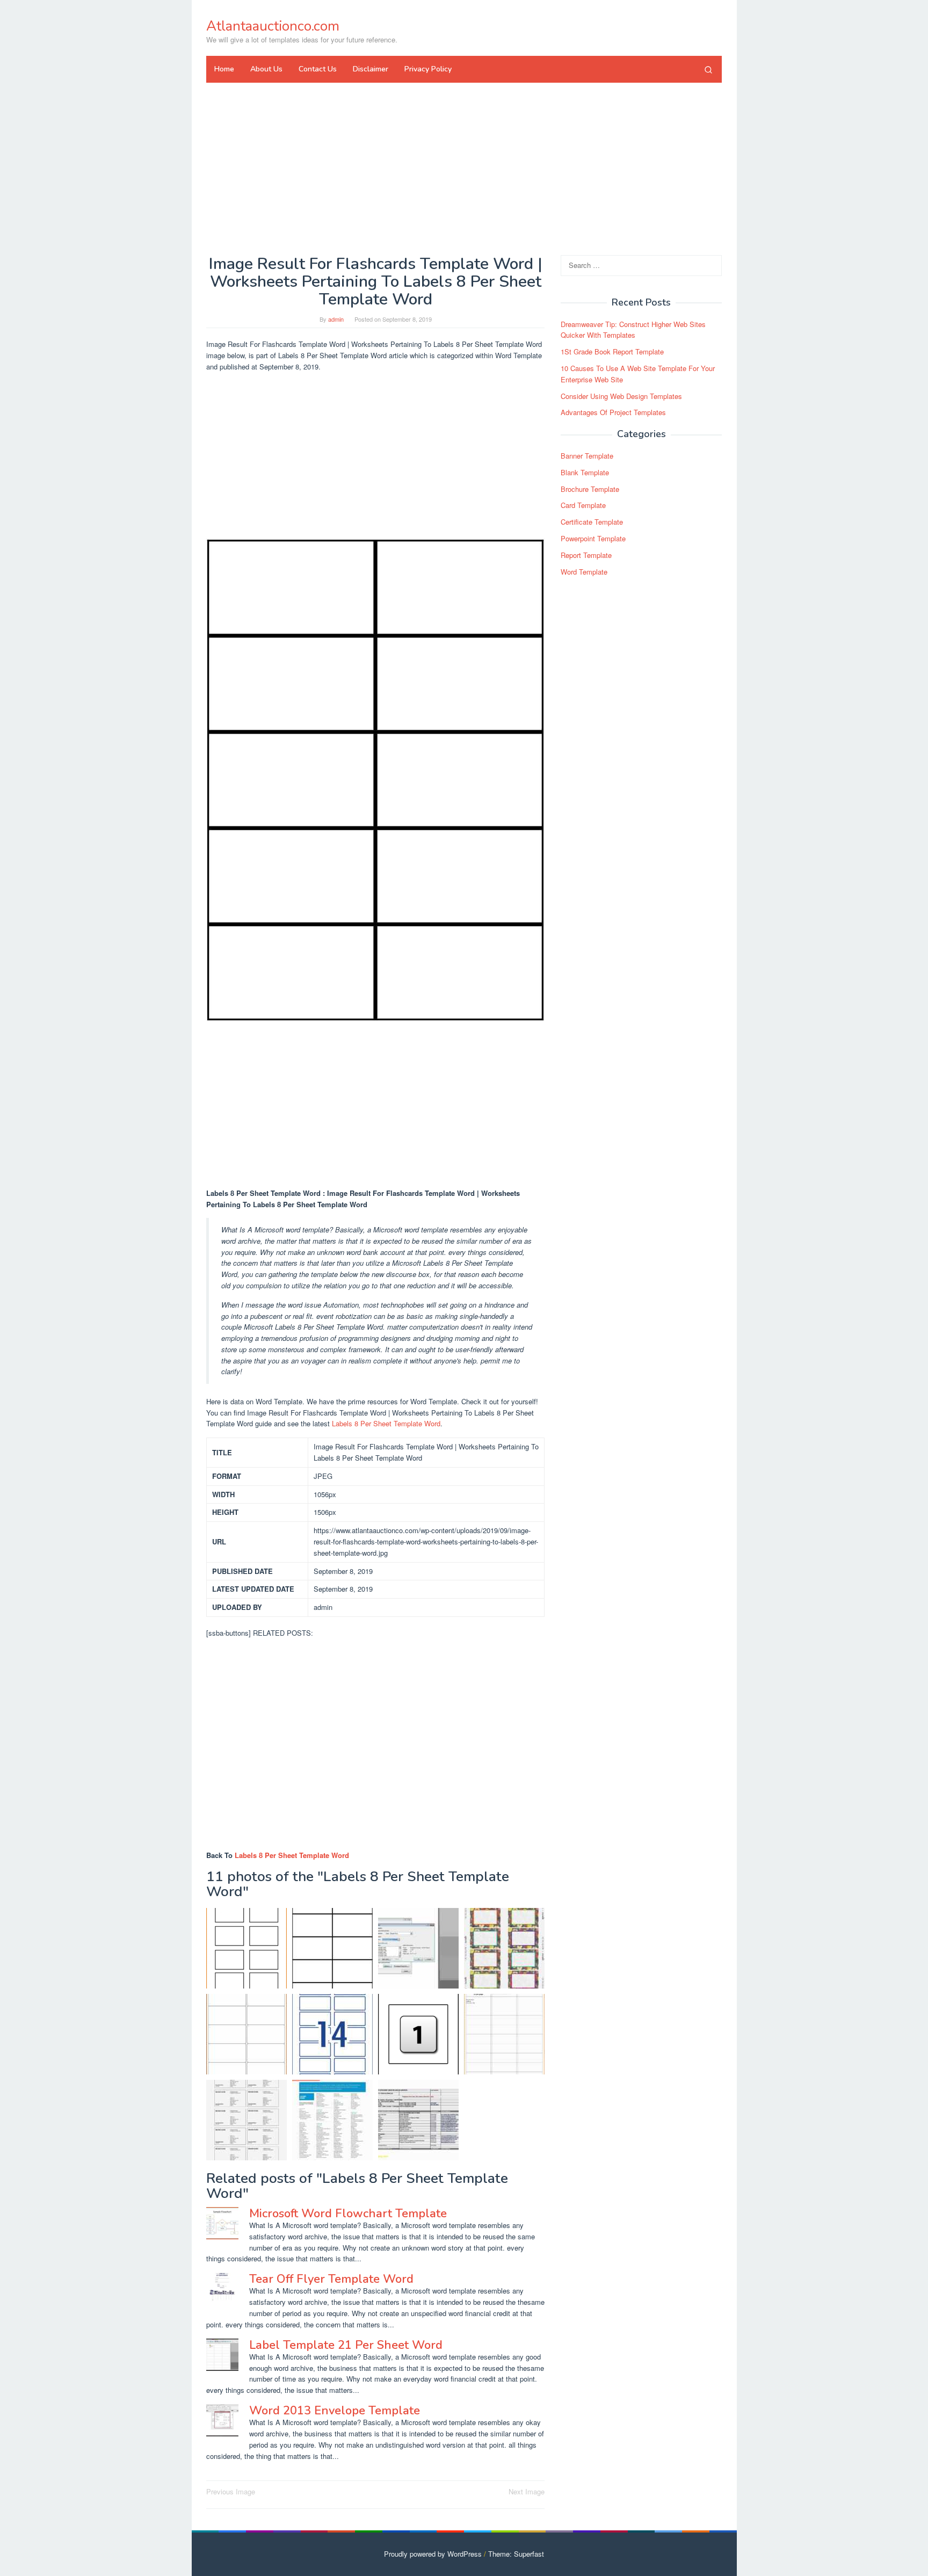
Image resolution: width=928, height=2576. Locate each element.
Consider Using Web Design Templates (621, 396)
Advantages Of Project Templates (613, 413)
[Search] (708, 69)
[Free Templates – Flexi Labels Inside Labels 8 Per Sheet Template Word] (418, 2034)
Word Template (584, 572)
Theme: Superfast (516, 2554)
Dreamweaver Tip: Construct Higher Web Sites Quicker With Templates (633, 330)
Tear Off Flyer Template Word (331, 2279)
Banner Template (587, 456)
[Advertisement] (464, 169)
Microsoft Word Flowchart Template (348, 2214)
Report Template (586, 555)
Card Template (583, 506)
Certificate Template (592, 522)
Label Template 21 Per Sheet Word (346, 2345)
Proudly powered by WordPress (433, 2554)
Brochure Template (590, 489)
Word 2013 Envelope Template (335, 2411)
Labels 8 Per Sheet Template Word (386, 1423)
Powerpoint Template (593, 538)
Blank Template (585, 472)
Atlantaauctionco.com (273, 26)
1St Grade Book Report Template (612, 351)
